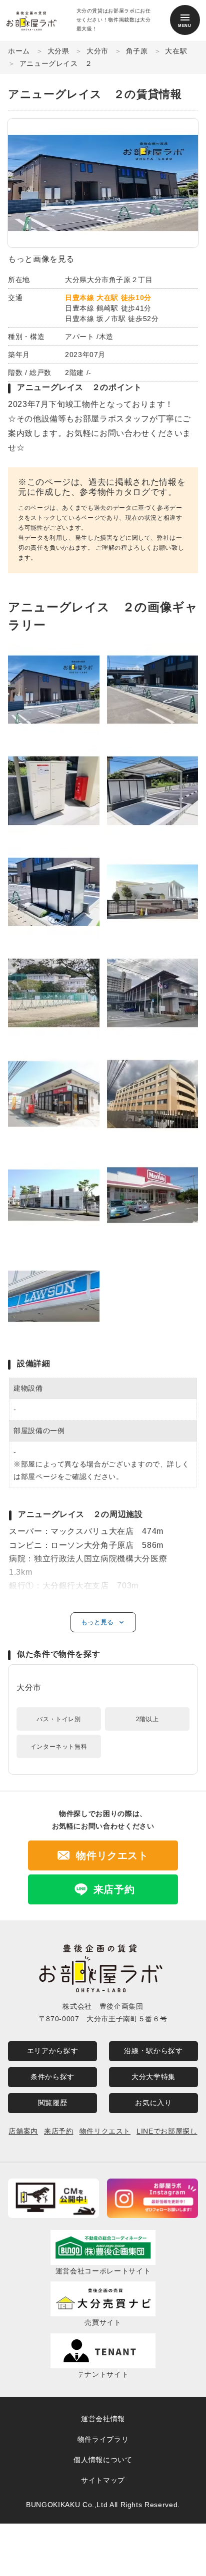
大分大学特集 (153, 2077)
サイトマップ (103, 2480)
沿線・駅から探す (153, 2051)
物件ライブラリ (103, 2439)
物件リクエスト (105, 2131)
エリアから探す (52, 2051)
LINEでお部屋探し (167, 2131)
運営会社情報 (103, 2419)
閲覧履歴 (53, 2103)
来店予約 (59, 2131)
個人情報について (103, 2460)
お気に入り (153, 2103)
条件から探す (52, 2077)
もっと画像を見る (41, 259)
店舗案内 (23, 2131)
